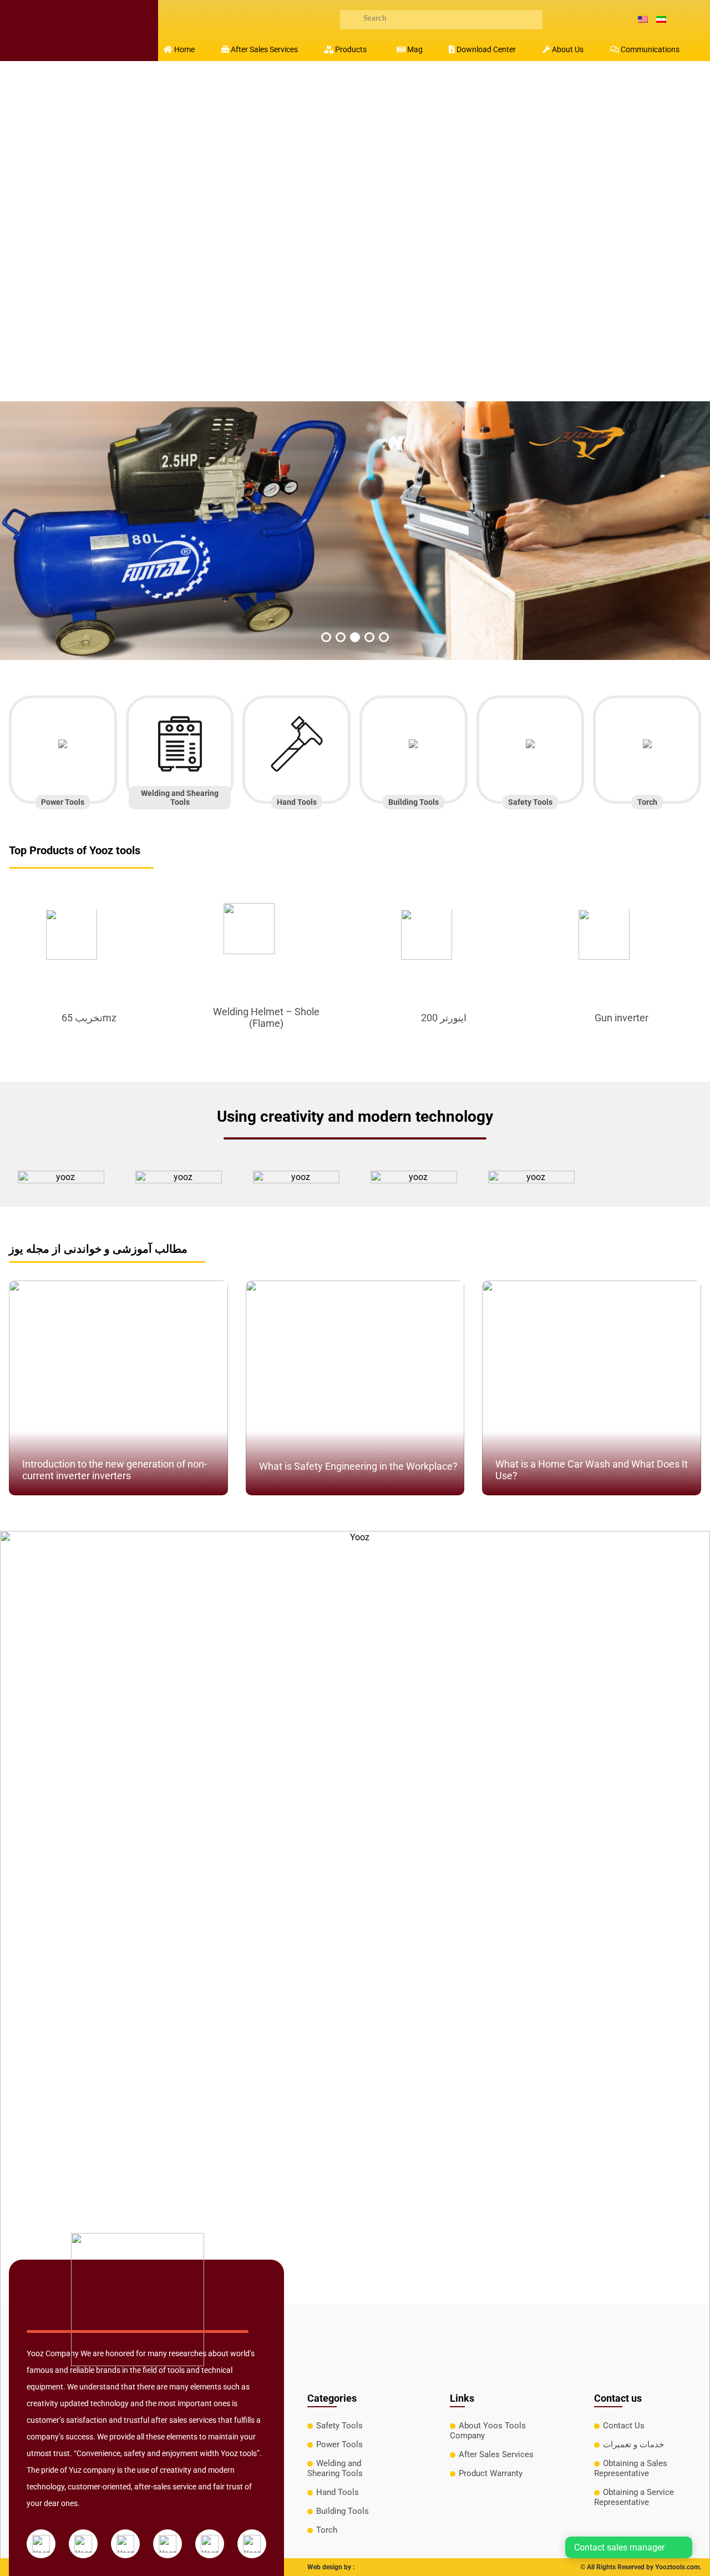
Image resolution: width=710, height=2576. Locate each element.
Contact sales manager (619, 2547)
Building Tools (343, 2511)
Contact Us (624, 2426)
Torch (327, 2530)
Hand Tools (338, 2492)
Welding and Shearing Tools (335, 2468)
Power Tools (339, 2444)
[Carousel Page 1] (326, 637)
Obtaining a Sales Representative (631, 2468)
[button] (347, 49)
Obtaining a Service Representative (634, 2497)
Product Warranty (491, 2473)
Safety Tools (339, 2426)
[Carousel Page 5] (384, 637)
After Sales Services (496, 2454)
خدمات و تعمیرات (633, 2444)
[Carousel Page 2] (341, 637)
